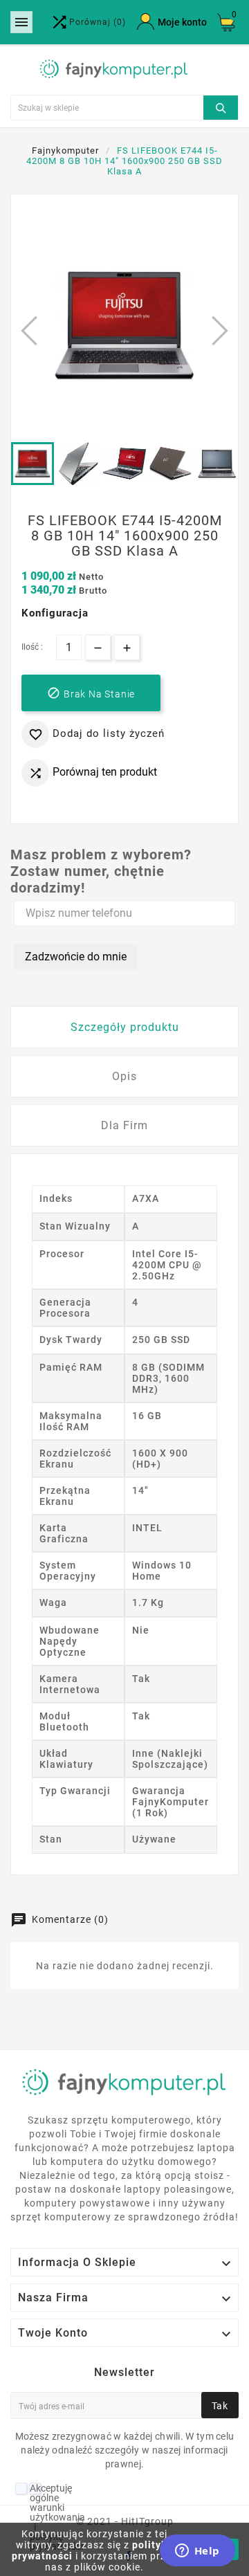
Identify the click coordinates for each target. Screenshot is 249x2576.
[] (221, 106)
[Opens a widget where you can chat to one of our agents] (197, 2552)
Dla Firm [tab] (124, 1125)
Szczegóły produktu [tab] (125, 1027)
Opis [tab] (124, 1076)
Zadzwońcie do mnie (76, 957)
